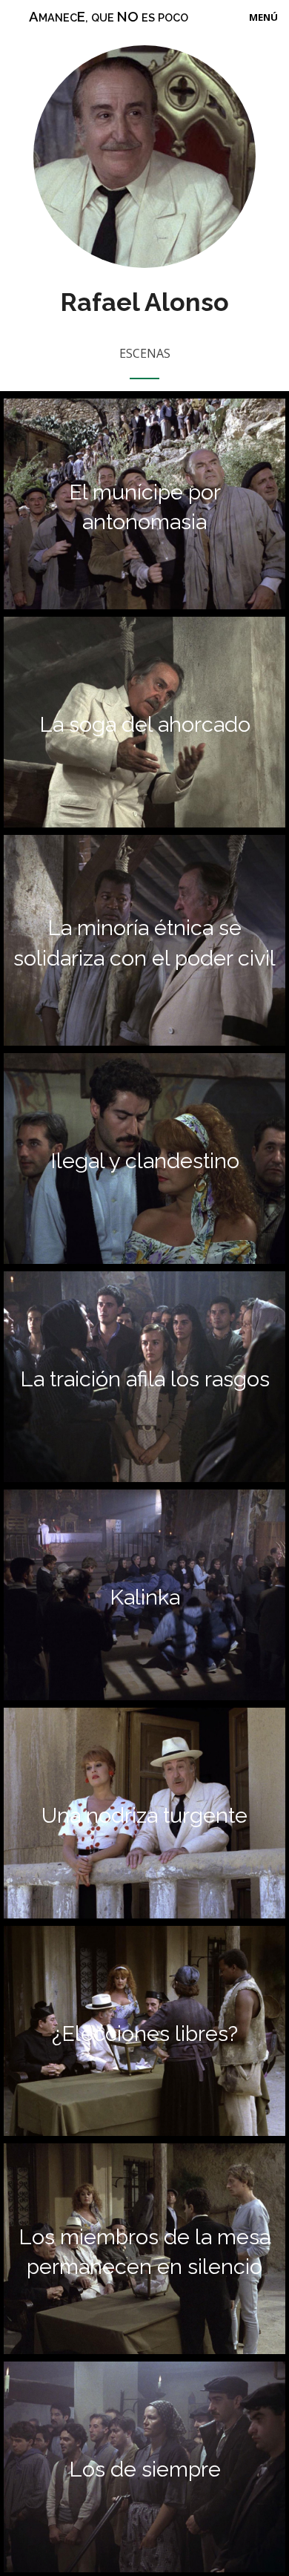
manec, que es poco (109, 16)
